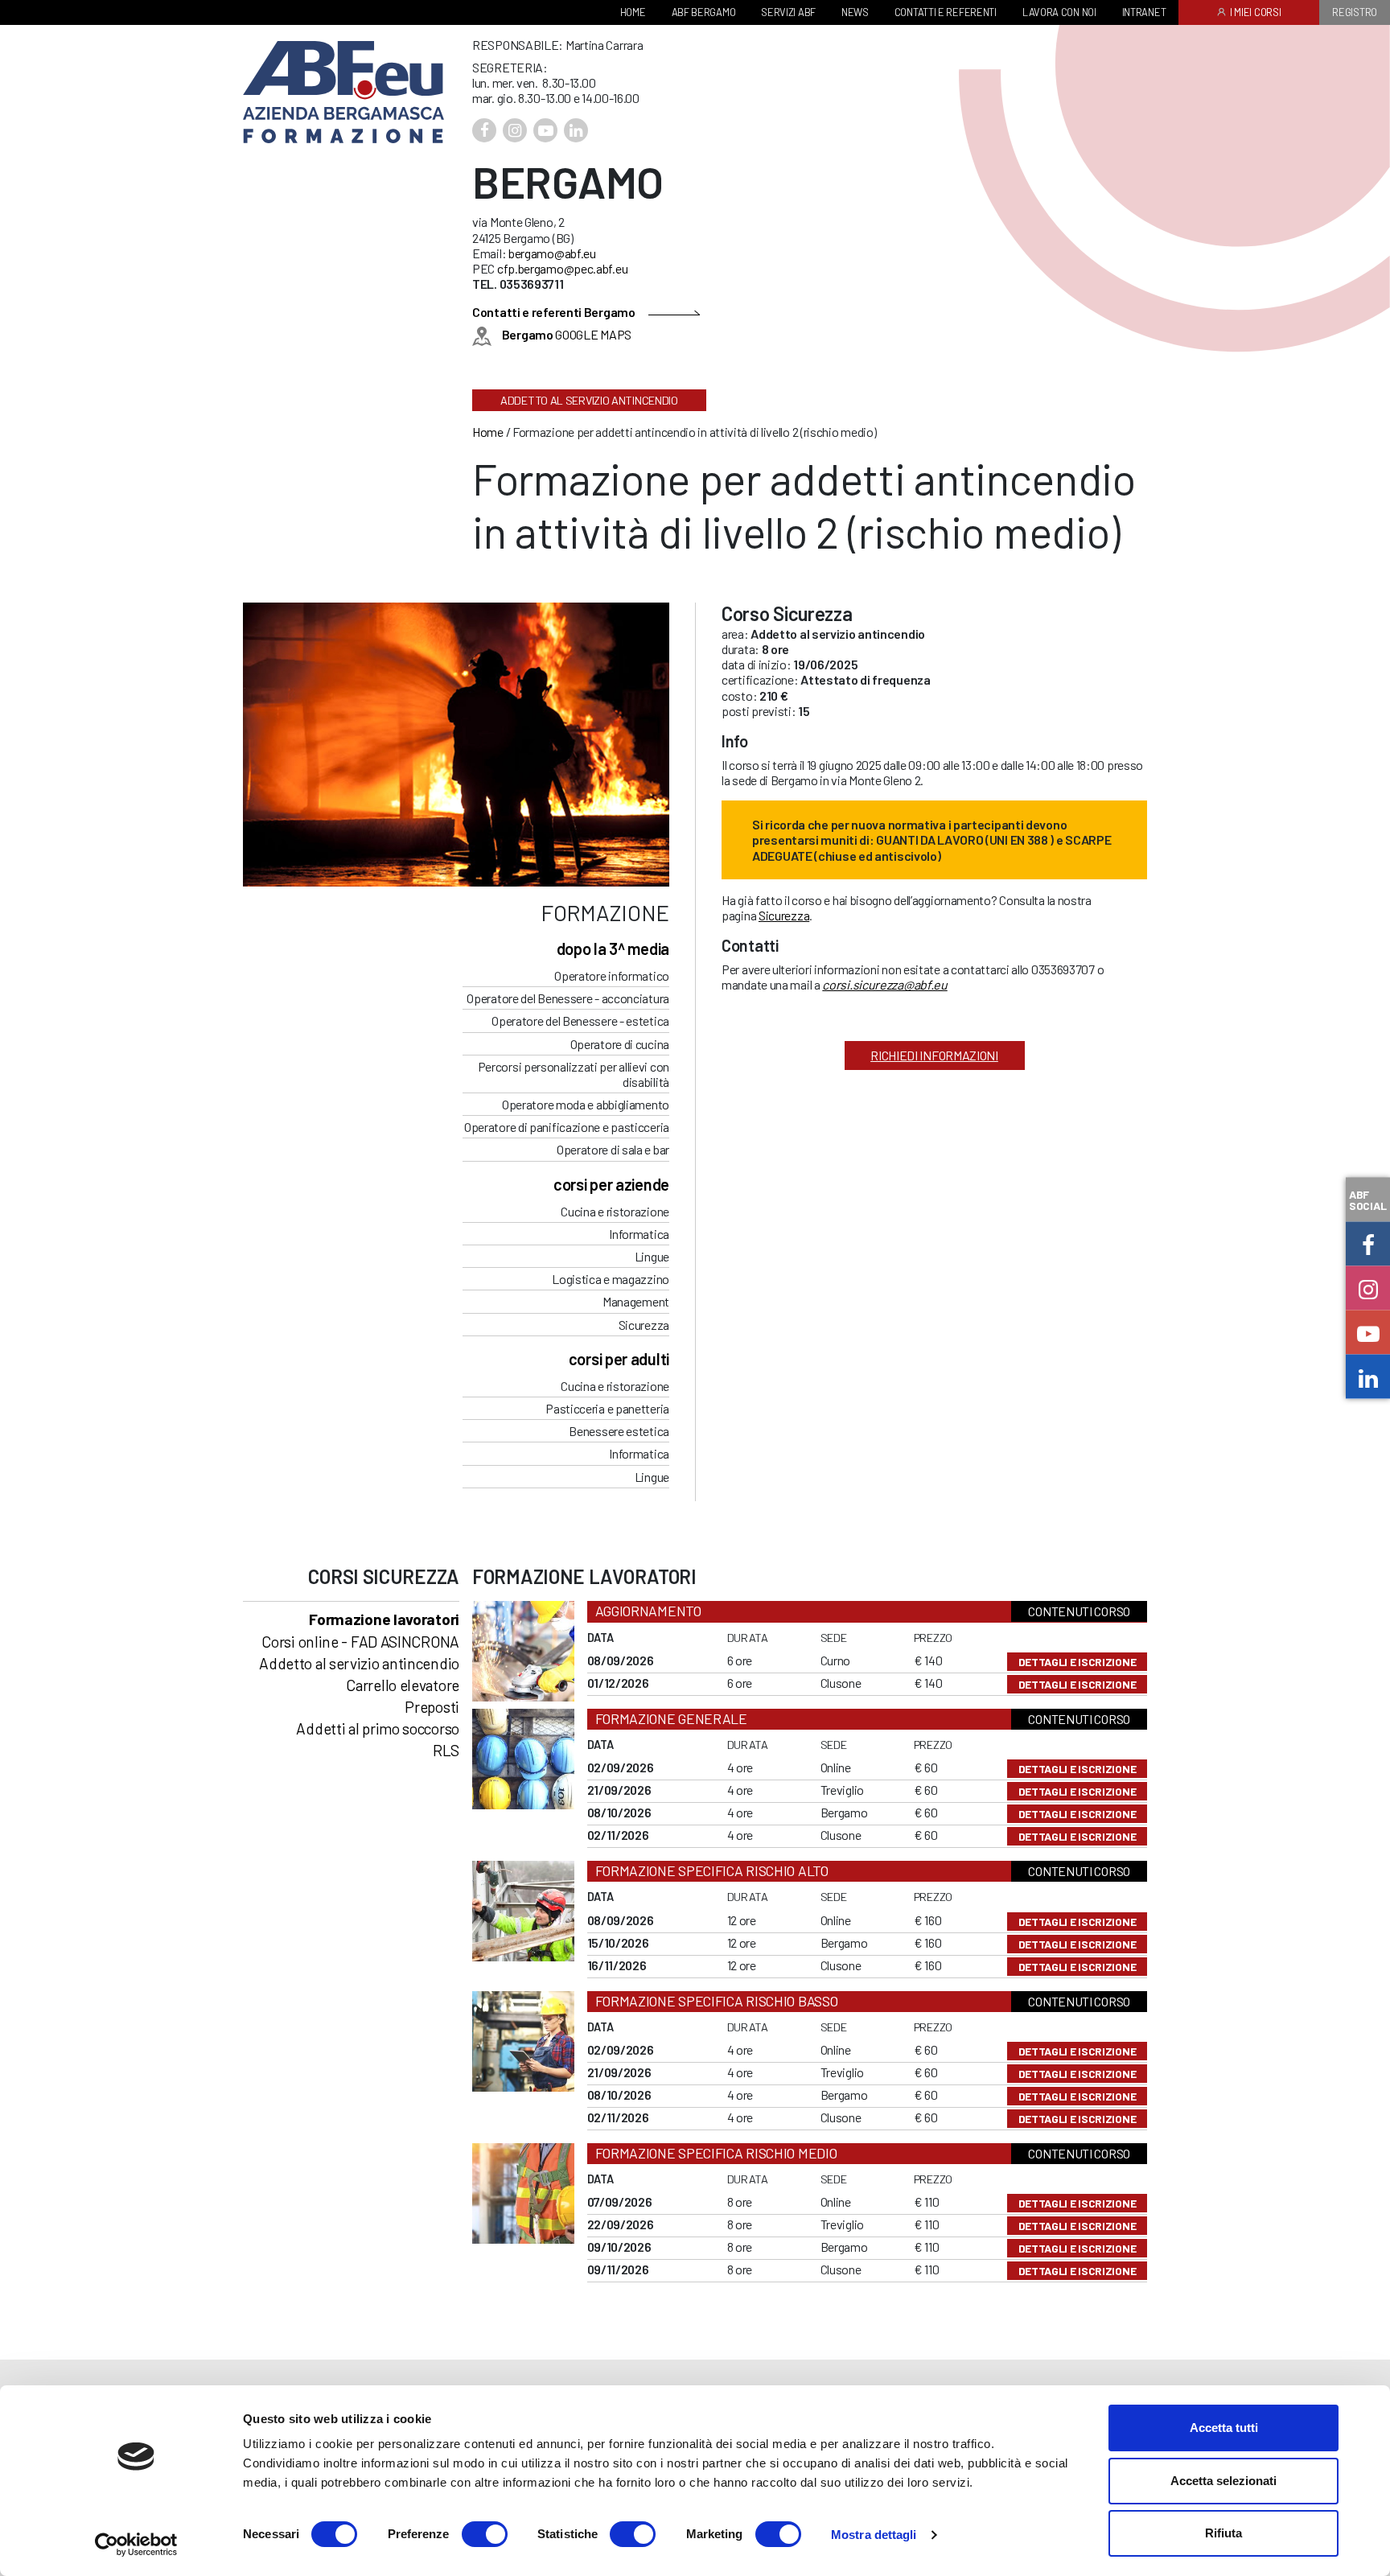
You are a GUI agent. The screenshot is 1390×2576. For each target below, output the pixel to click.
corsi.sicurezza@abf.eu (884, 984)
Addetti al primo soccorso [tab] (378, 1728)
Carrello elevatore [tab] (403, 1685)
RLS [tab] (446, 1750)
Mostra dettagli (874, 2535)
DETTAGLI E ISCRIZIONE (1077, 1662)
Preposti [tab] (432, 1707)
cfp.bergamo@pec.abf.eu (562, 268)
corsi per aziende (611, 1184)
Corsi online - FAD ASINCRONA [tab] (360, 1642)
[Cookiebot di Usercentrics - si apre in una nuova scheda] (136, 2545)
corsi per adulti (619, 1359)
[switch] (485, 2534)
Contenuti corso (1079, 1611)
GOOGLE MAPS (567, 334)
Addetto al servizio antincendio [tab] (359, 1663)
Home (488, 432)
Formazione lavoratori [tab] (384, 1619)
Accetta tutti (1224, 2428)
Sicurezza (784, 915)
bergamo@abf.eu (552, 253)
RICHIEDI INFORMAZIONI (934, 1055)
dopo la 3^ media (613, 949)
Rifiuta (1223, 2533)
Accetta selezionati (1223, 2481)
